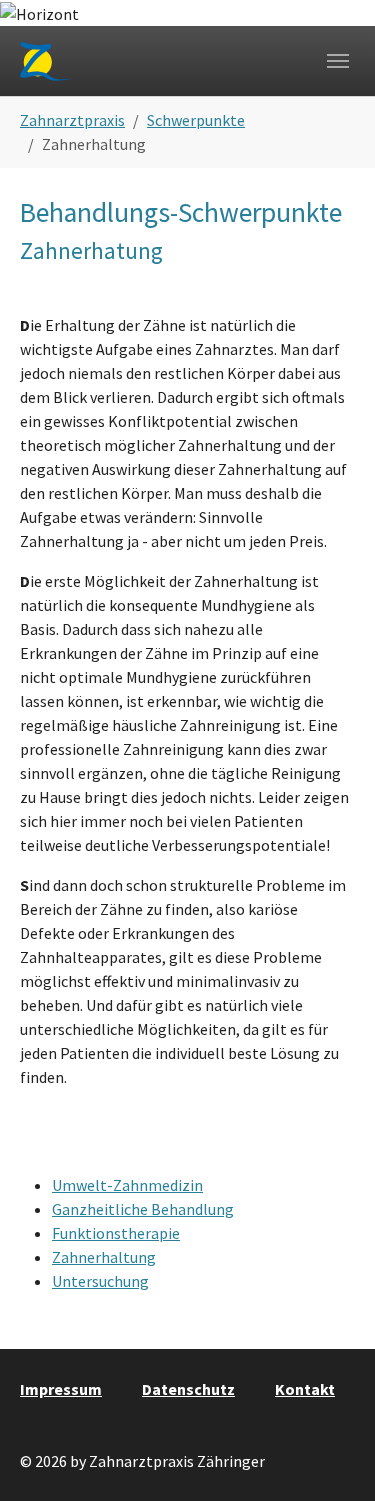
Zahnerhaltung (104, 1257)
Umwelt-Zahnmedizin (127, 1185)
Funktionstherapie (116, 1233)
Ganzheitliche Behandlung (143, 1209)
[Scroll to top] (331, 1457)
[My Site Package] (46, 61)
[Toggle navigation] (338, 61)
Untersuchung (100, 1281)
